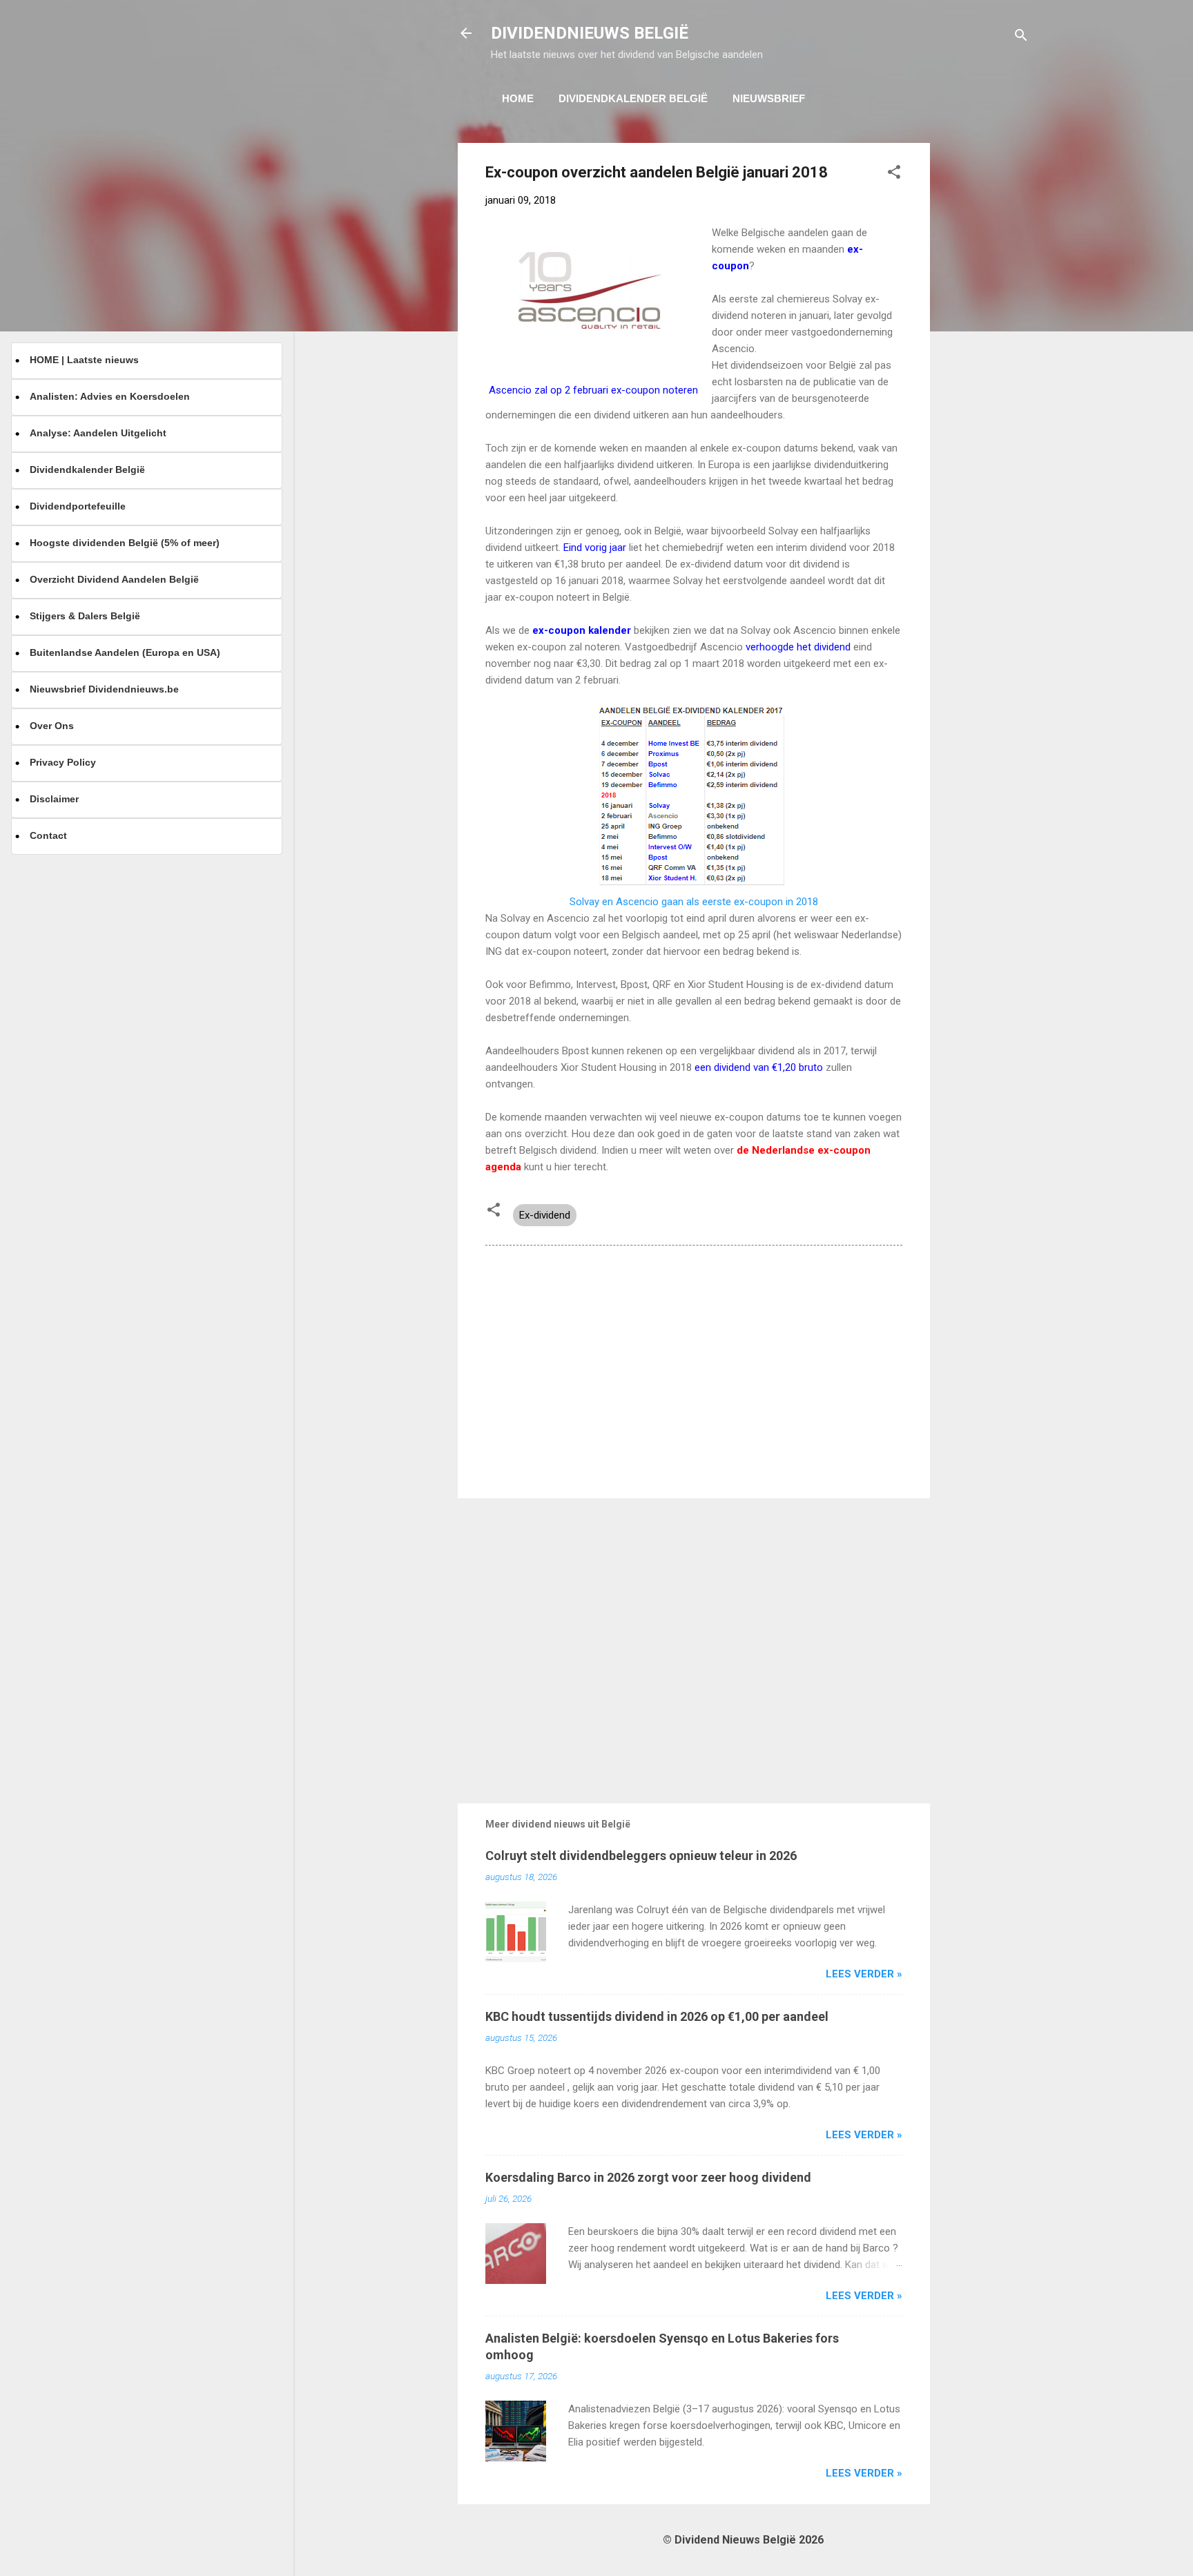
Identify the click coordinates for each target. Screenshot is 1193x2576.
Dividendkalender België (633, 98)
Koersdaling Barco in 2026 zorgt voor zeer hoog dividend (648, 2177)
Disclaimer (54, 799)
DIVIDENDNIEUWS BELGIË (590, 33)
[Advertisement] (985, 350)
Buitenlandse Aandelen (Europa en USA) (125, 652)
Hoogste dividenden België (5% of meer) (125, 543)
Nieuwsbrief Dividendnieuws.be (104, 689)
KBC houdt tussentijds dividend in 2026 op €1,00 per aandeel (657, 2016)
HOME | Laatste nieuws (84, 360)
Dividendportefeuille (78, 506)
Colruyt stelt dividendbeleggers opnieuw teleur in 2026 (641, 1856)
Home (518, 98)
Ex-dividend (545, 1215)
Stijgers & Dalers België (85, 616)
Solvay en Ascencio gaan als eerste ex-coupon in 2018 (694, 902)
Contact (48, 835)
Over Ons (52, 726)
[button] (894, 174)
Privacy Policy (63, 762)
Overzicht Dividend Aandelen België (114, 579)
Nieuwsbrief (769, 98)
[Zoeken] (1021, 38)
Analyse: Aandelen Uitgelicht (98, 433)
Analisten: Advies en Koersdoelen (110, 396)
